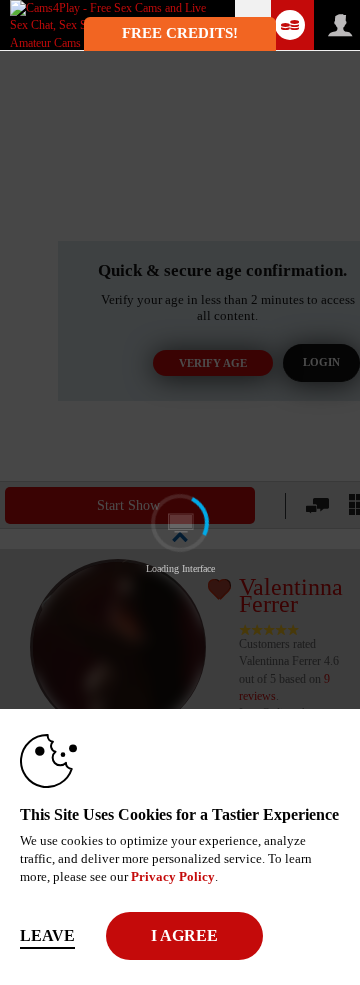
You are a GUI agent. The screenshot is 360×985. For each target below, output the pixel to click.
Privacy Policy (173, 876)
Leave (47, 935)
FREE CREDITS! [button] (180, 33)
